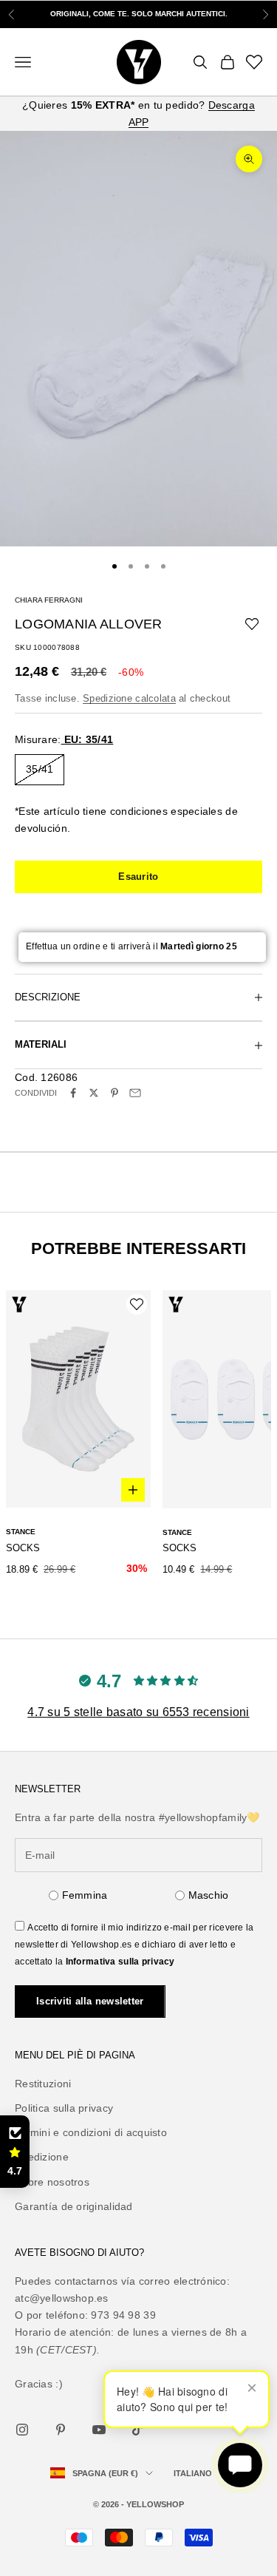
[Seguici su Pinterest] (61, 2430)
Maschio (209, 1895)
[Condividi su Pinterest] (114, 1093)
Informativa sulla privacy (120, 1962)
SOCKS (23, 1548)
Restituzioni (43, 2084)
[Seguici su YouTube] (99, 2430)
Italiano (193, 2473)
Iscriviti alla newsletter (90, 2001)
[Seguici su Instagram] (22, 2430)
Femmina (85, 1895)
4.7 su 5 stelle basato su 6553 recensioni (138, 1712)
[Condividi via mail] (135, 1093)
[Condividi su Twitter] (94, 1093)
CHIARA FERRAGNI (49, 600)
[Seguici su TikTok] (137, 2430)
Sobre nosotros (52, 2182)
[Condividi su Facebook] (73, 1093)
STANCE (21, 1532)
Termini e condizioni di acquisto (91, 2132)
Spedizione (42, 2157)
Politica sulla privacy (64, 2108)
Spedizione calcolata (129, 698)
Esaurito (138, 877)
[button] (15, 2152)
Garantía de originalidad (74, 2206)
